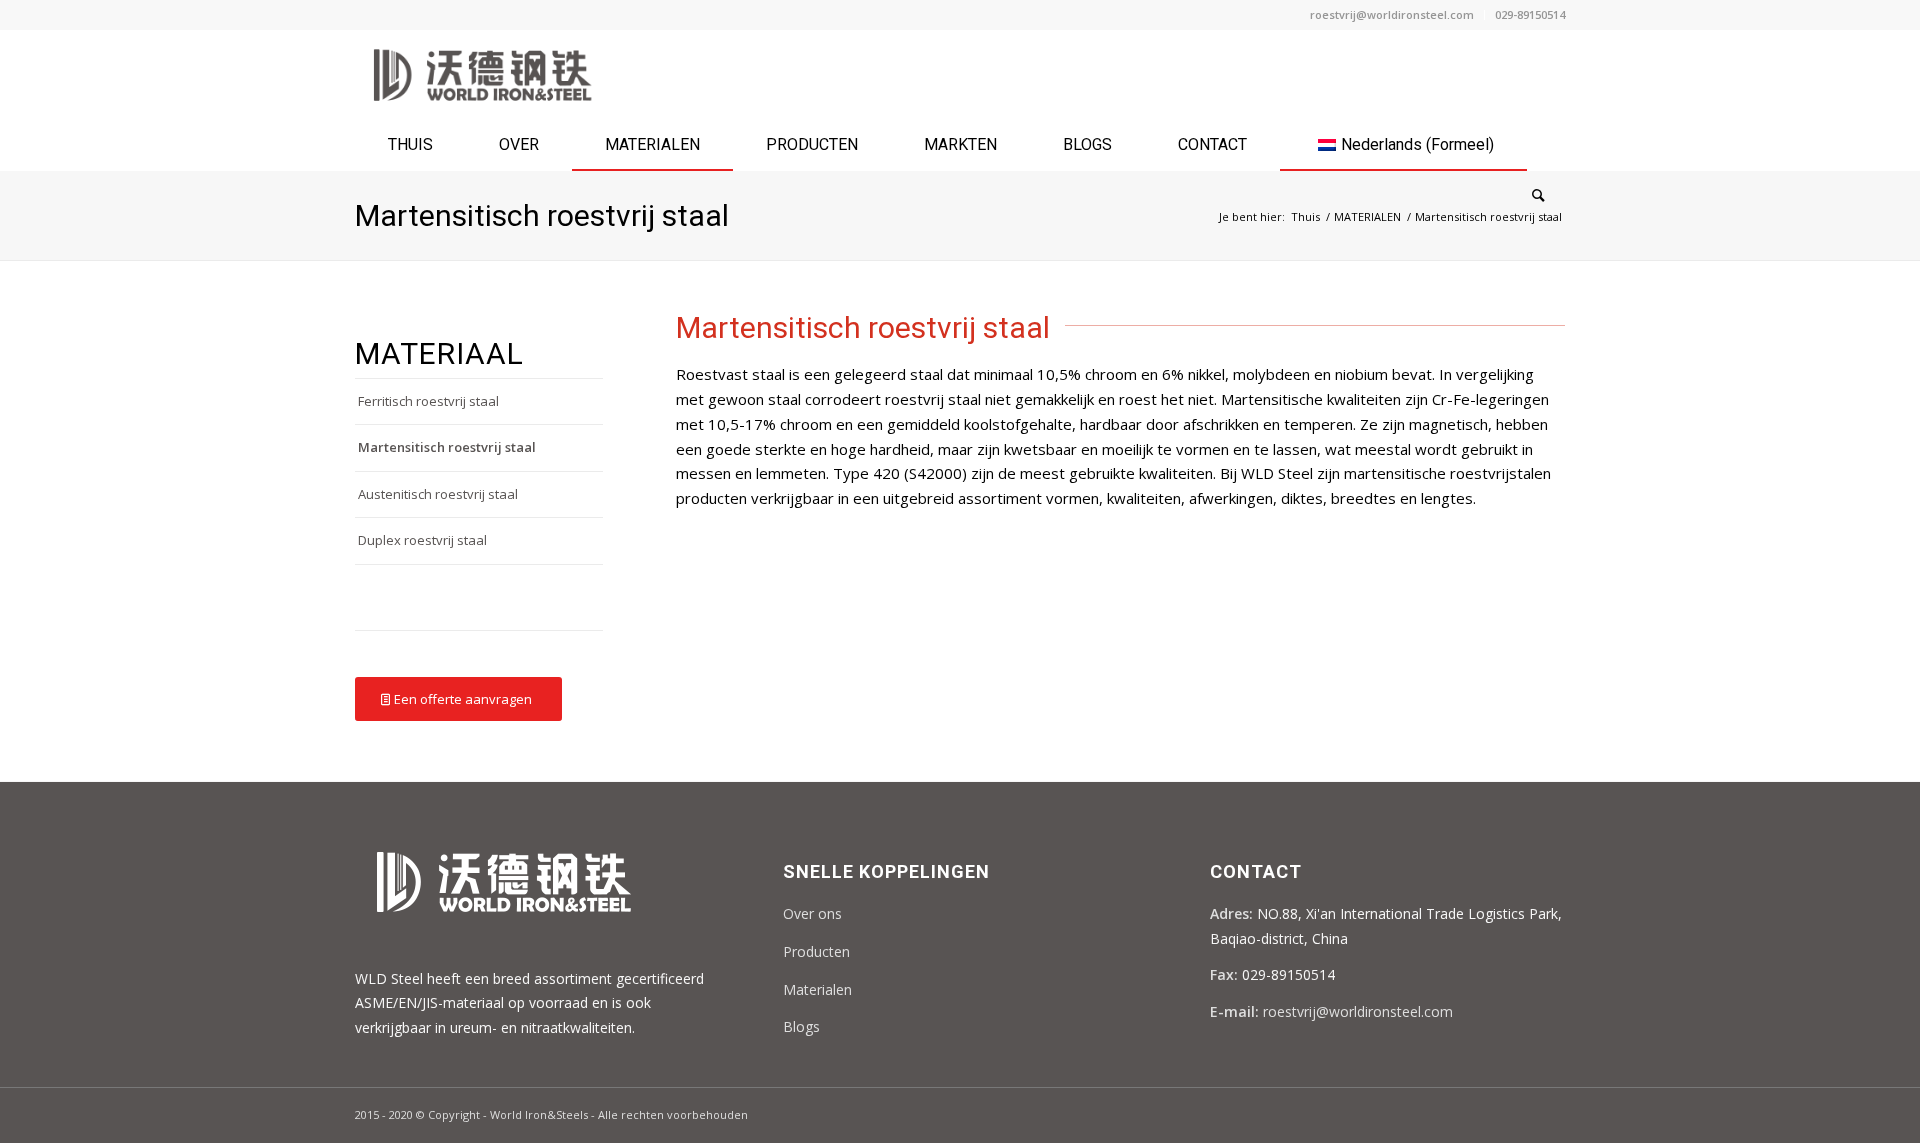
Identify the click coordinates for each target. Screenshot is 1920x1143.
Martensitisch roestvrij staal (542, 215)
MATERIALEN (1367, 216)
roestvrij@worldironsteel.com (1392, 14)
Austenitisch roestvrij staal (438, 494)
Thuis (1305, 216)
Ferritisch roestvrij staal (428, 401)
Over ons (812, 913)
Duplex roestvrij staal (422, 540)
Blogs (801, 1026)
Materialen (817, 989)
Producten (816, 951)
